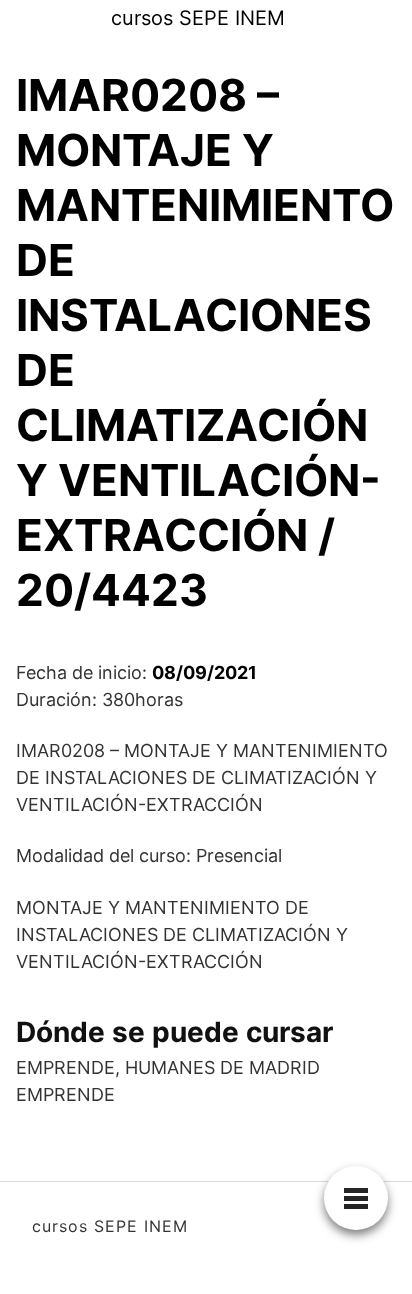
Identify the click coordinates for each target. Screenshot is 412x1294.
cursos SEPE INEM (198, 18)
